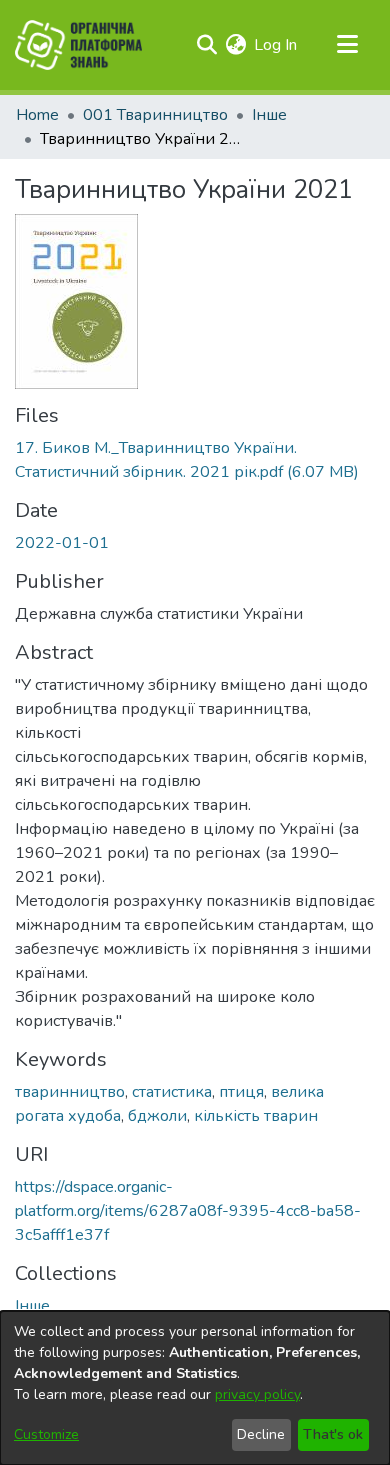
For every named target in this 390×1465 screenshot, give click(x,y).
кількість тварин (256, 1116)
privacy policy (257, 1394)
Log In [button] (276, 45)
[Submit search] (206, 45)
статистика (172, 1092)
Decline (261, 1434)
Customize (46, 1434)
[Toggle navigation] (347, 45)
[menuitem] (235, 45)
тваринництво (70, 1092)
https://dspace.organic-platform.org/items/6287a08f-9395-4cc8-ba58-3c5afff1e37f (188, 1211)
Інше (269, 115)
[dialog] (195, 1388)
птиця (241, 1092)
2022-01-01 (62, 543)
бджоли (157, 1116)
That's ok (333, 1434)
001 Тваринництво (155, 115)
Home (37, 115)
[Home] (78, 45)
